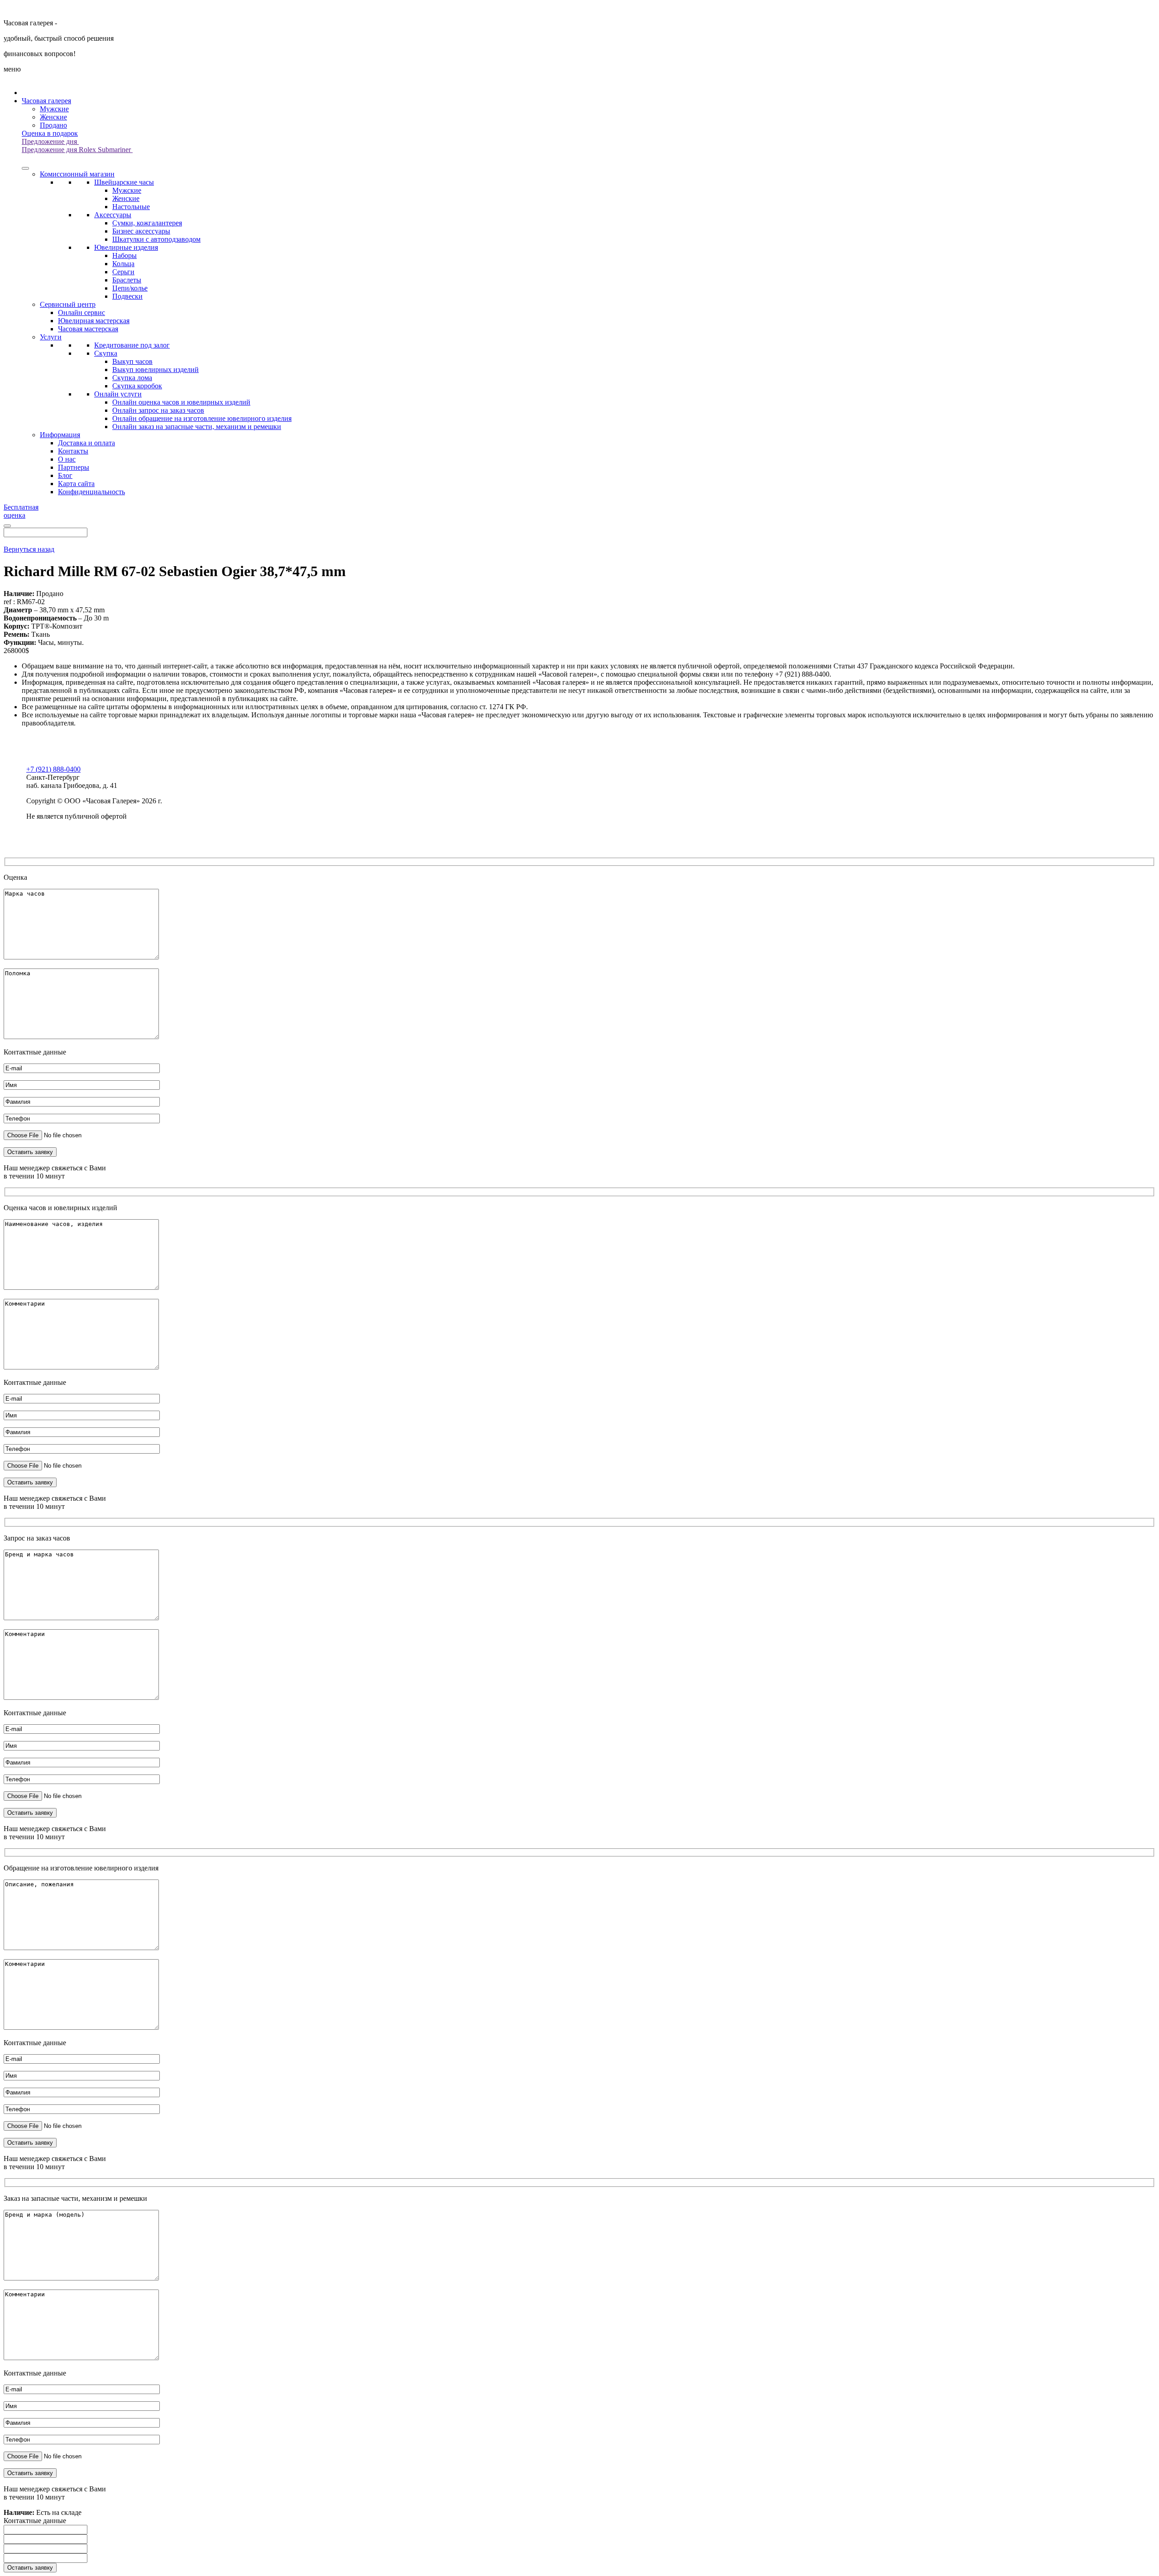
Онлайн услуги (118, 394)
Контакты (73, 451)
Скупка (106, 353)
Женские (53, 117)
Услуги (51, 337)
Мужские (54, 109)
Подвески (127, 296)
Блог (65, 475)
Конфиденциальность (91, 492)
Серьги (123, 272)
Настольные (131, 207)
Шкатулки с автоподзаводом (156, 239)
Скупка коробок (137, 386)
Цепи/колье (130, 288)
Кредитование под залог (132, 345)
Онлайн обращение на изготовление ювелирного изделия (202, 418)
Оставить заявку (30, 2568)
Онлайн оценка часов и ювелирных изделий (181, 402)
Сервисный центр (68, 304)
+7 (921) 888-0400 (53, 769)
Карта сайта (76, 484)
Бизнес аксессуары (141, 231)
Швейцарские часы (124, 182)
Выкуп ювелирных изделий (156, 370)
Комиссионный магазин (77, 174)
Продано (53, 125)
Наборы (125, 255)
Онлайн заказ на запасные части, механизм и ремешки (197, 427)
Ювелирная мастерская (94, 321)
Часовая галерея (46, 101)
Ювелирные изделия (126, 247)
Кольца (123, 264)
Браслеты (127, 280)
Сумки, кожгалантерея (147, 223)
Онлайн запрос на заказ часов (158, 410)
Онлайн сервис (81, 312)
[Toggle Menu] (25, 168)
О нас (67, 459)
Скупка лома (132, 378)
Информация (60, 435)
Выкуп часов (132, 361)
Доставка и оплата (86, 443)
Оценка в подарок (50, 133)
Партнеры (74, 467)
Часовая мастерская (88, 329)
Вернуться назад (29, 549)
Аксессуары (113, 215)
